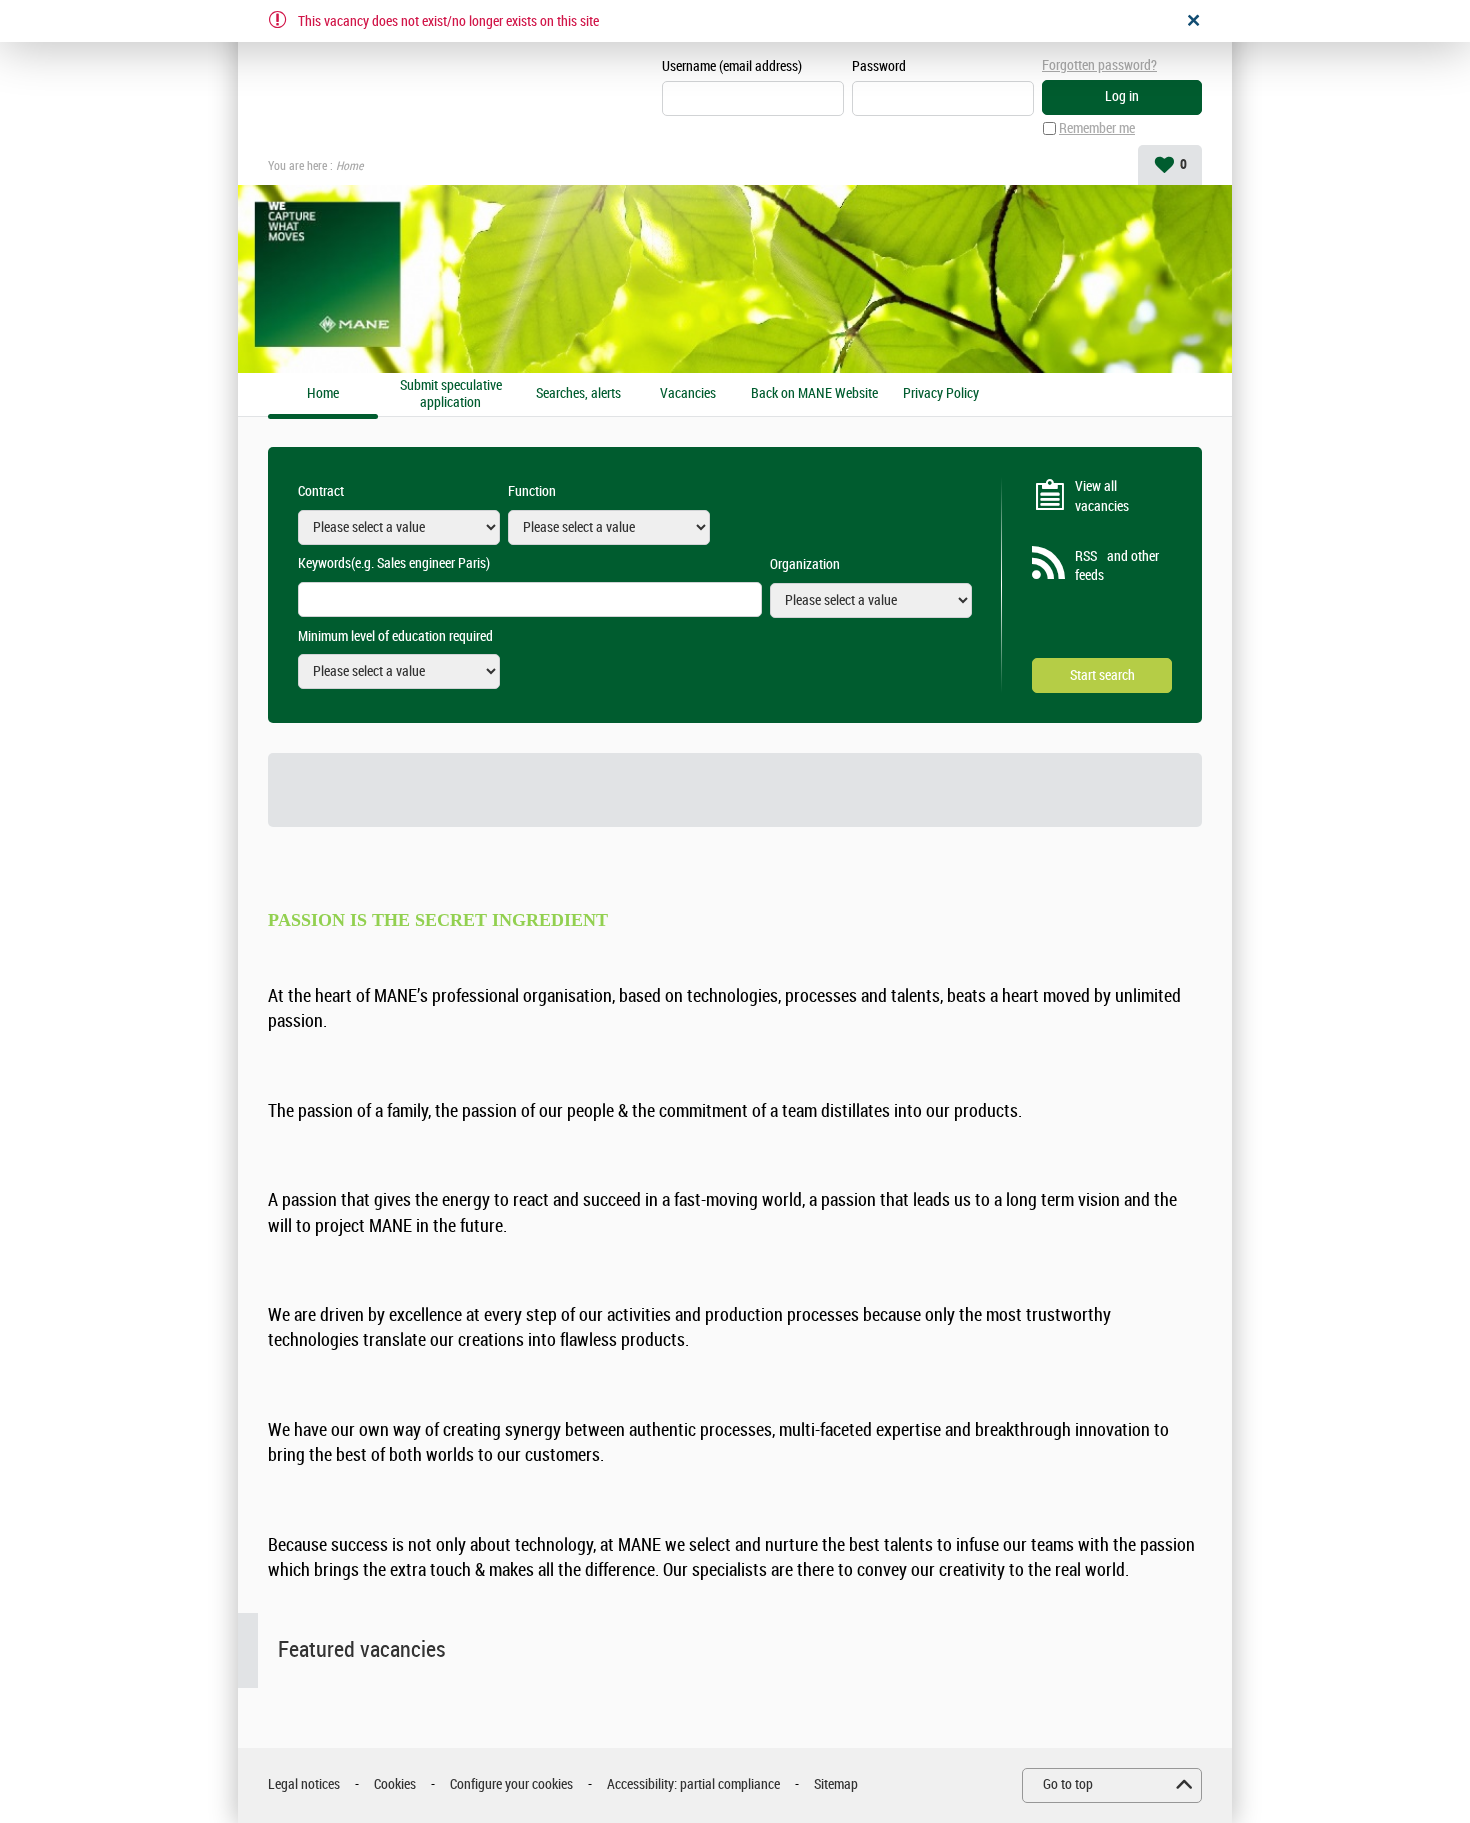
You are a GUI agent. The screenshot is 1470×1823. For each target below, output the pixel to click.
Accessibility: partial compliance (693, 1784)
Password (879, 66)
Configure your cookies (511, 1784)
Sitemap (836, 1784)
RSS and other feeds (1117, 566)
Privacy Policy (941, 394)
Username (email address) (732, 66)
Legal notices (304, 1784)
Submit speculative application (451, 394)
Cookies (395, 1784)
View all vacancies (1102, 496)
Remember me (1097, 128)
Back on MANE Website (814, 394)
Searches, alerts (578, 394)
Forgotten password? (1099, 65)
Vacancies (688, 394)
